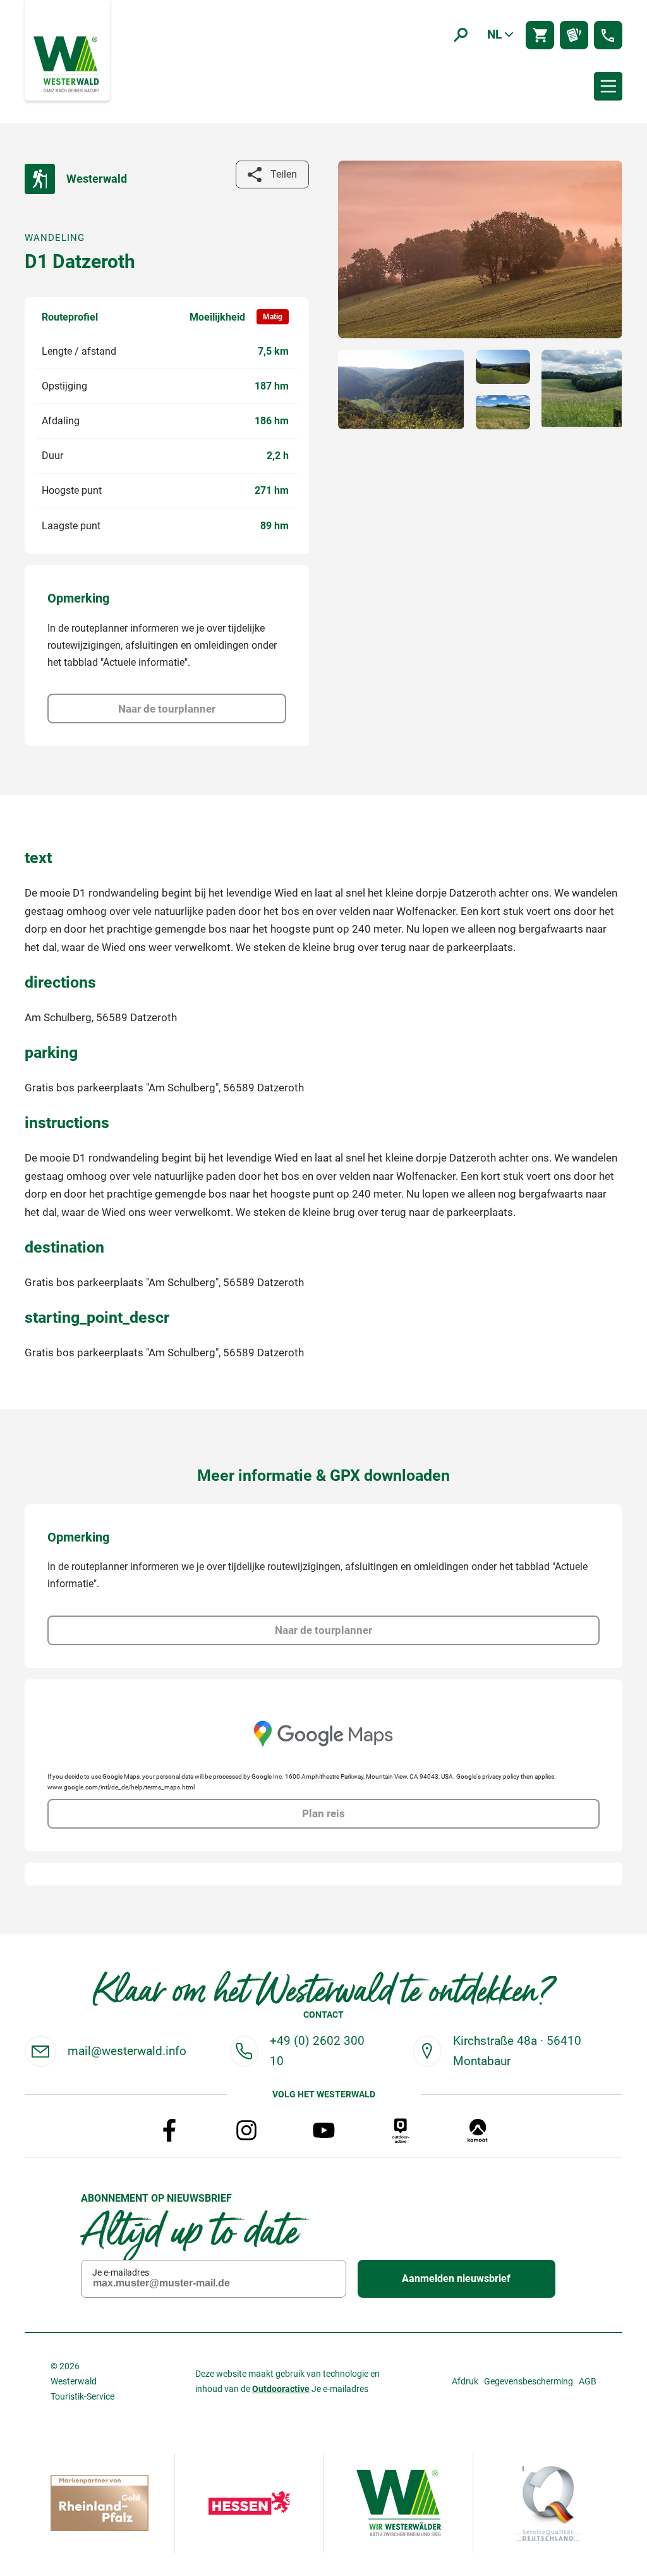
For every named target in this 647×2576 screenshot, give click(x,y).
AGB (588, 2381)
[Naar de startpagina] (68, 63)
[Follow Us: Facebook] (169, 2130)
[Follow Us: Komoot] (478, 2130)
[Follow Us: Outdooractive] (401, 2130)
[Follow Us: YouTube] (323, 2130)
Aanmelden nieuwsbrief (456, 2279)
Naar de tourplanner (167, 709)
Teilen (284, 174)
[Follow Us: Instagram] (246, 2130)
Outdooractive (281, 2389)
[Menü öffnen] (608, 86)
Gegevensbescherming (529, 2381)
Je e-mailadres (121, 2272)
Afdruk (465, 2381)
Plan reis (323, 1813)
